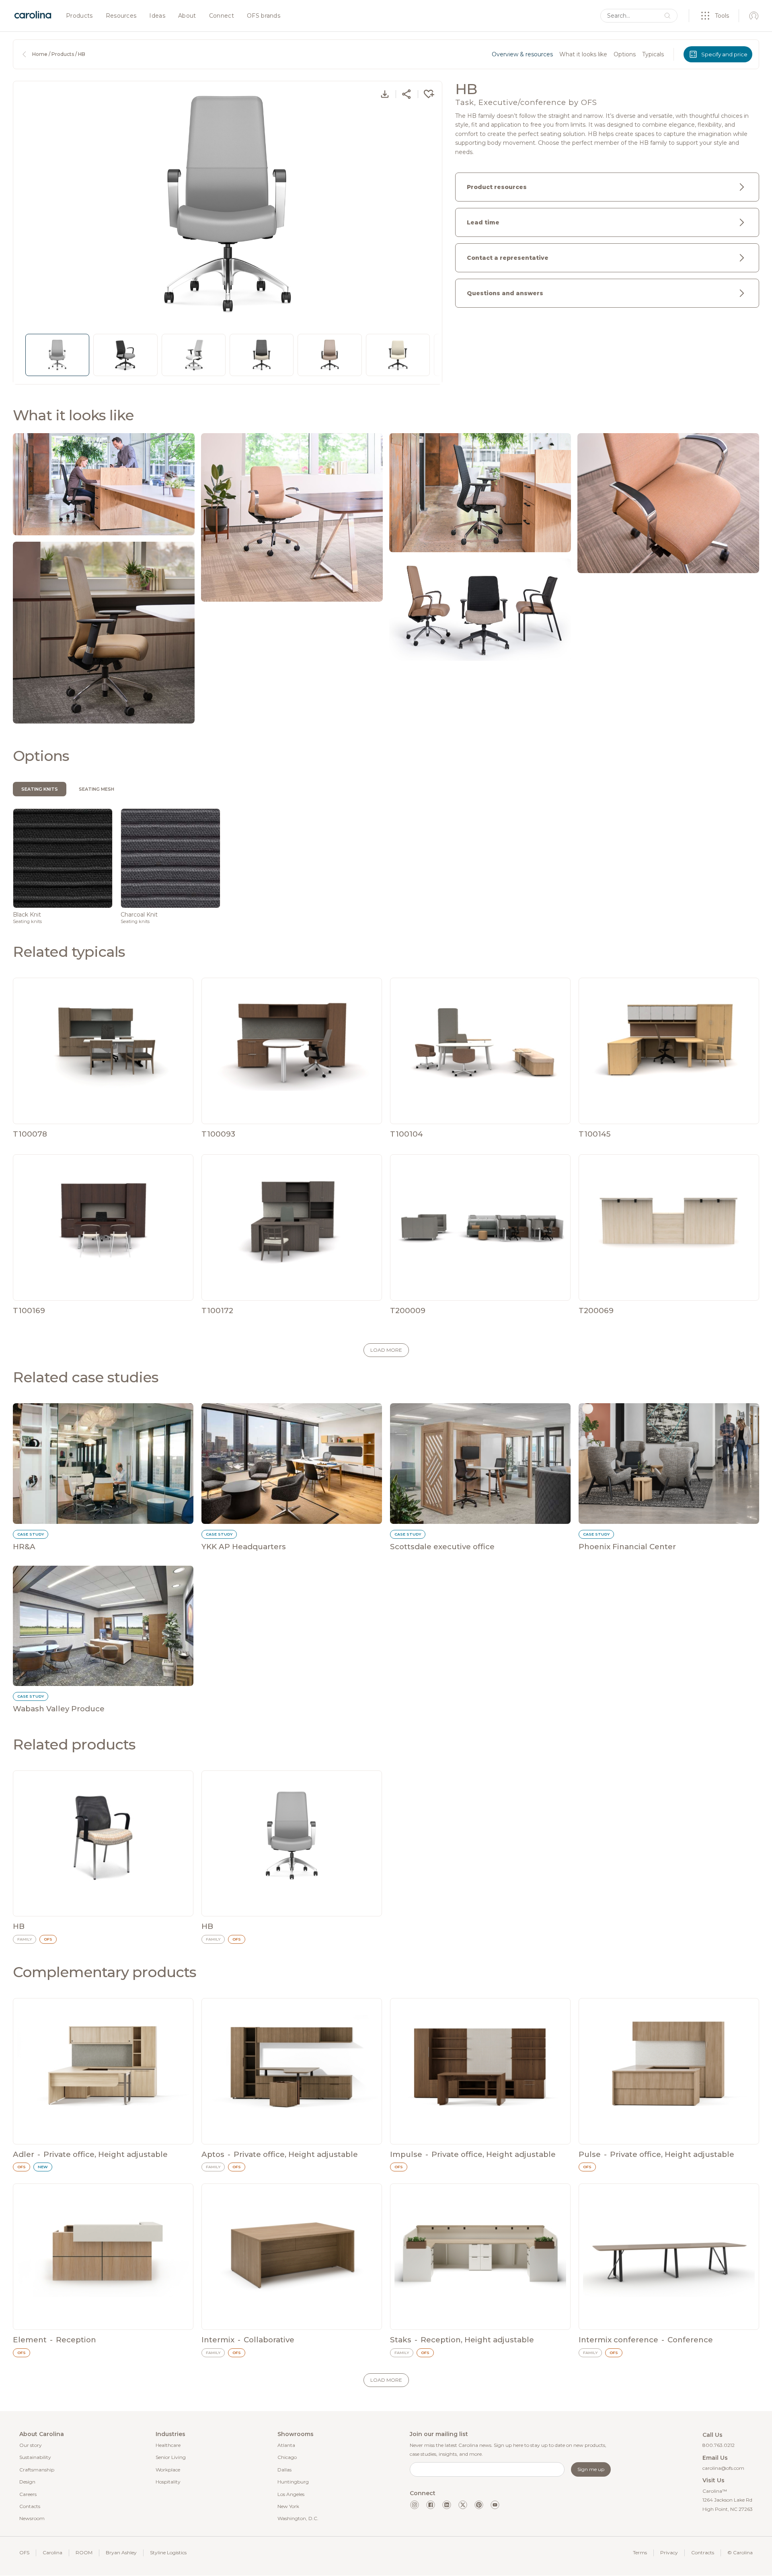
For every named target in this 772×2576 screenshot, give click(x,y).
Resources (121, 16)
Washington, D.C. (298, 2518)
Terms (640, 2552)
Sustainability (35, 2457)
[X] (463, 2505)
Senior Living (171, 2457)
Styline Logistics (168, 2552)
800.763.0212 (719, 2445)
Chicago (287, 2457)
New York (288, 2506)
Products (79, 16)
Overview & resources (522, 54)
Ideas (157, 16)
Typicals (653, 54)
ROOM (84, 2552)
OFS (24, 2552)
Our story (31, 2445)
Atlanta (286, 2445)
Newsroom (32, 2518)
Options (625, 54)
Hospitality (168, 2482)
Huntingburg (293, 2482)
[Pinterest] (479, 2505)
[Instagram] (415, 2505)
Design (27, 2482)
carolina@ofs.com (723, 2468)
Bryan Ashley (121, 2552)
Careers (28, 2494)
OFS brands (264, 16)
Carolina (52, 2552)
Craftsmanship (37, 2470)
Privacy (669, 2552)
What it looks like (583, 54)
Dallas (284, 2470)
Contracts (703, 2552)
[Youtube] (495, 2505)
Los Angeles (291, 2494)
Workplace (168, 2470)
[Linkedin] (447, 2505)
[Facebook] (431, 2505)
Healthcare (168, 2445)
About (187, 16)
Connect (222, 16)
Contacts (30, 2506)
